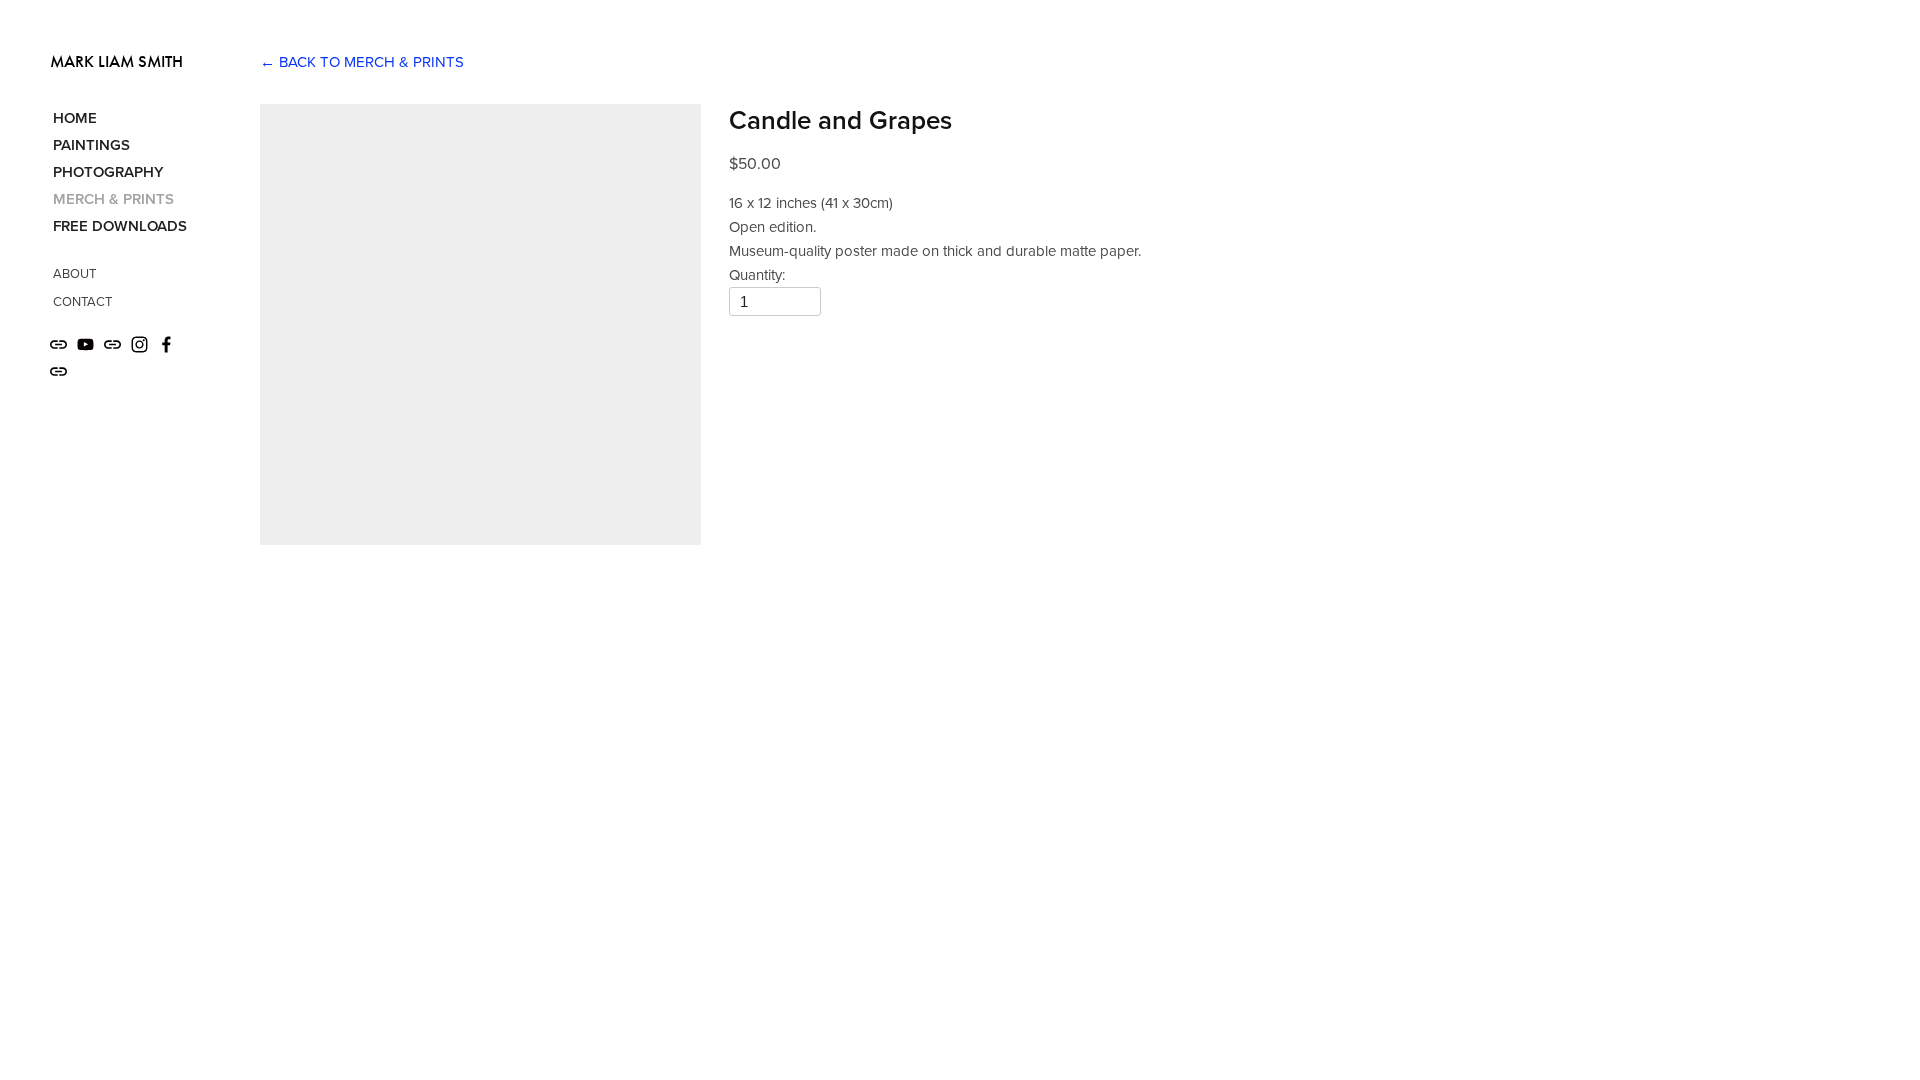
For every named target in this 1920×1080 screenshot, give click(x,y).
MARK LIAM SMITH (116, 61)
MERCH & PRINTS (113, 198)
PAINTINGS (91, 144)
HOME (75, 117)
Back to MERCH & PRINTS (362, 61)
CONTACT (82, 301)
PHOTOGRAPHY (108, 171)
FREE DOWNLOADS (120, 225)
